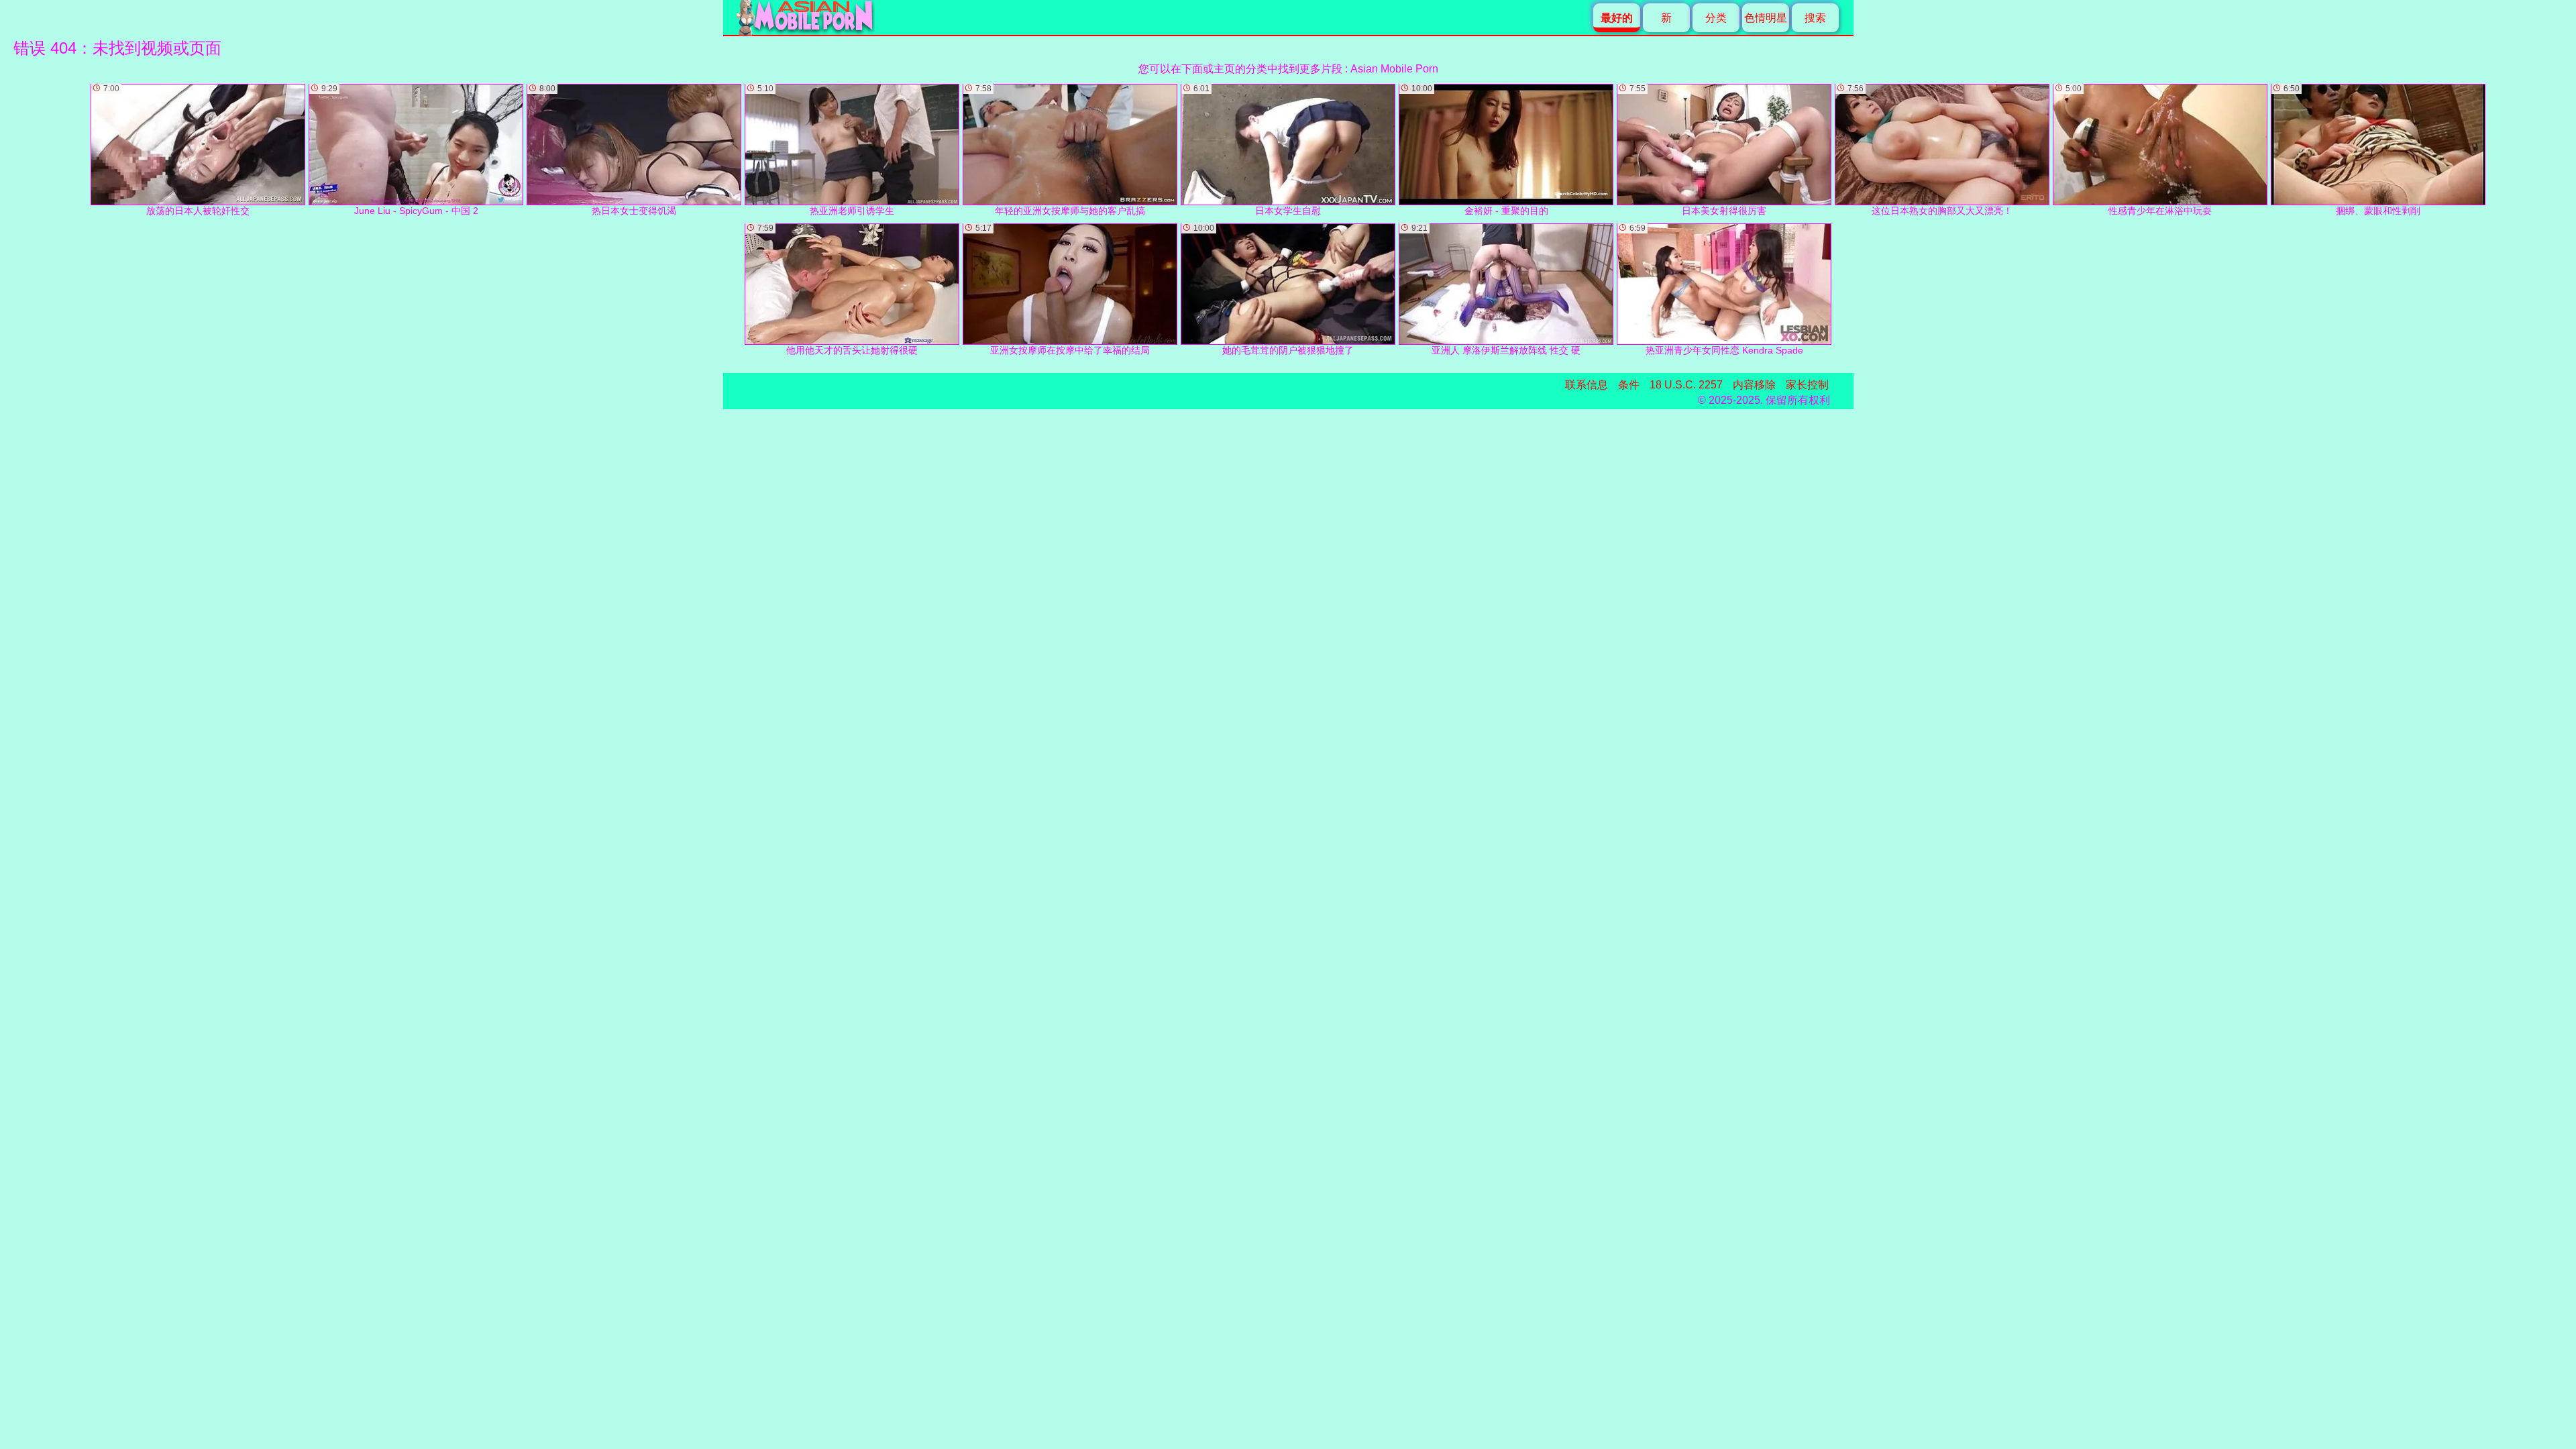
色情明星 (1766, 18)
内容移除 (1754, 385)
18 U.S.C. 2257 (1686, 385)
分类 (1716, 18)
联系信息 (1587, 385)
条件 (1629, 385)
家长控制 (1807, 385)
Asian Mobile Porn (1394, 69)
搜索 (1815, 18)
